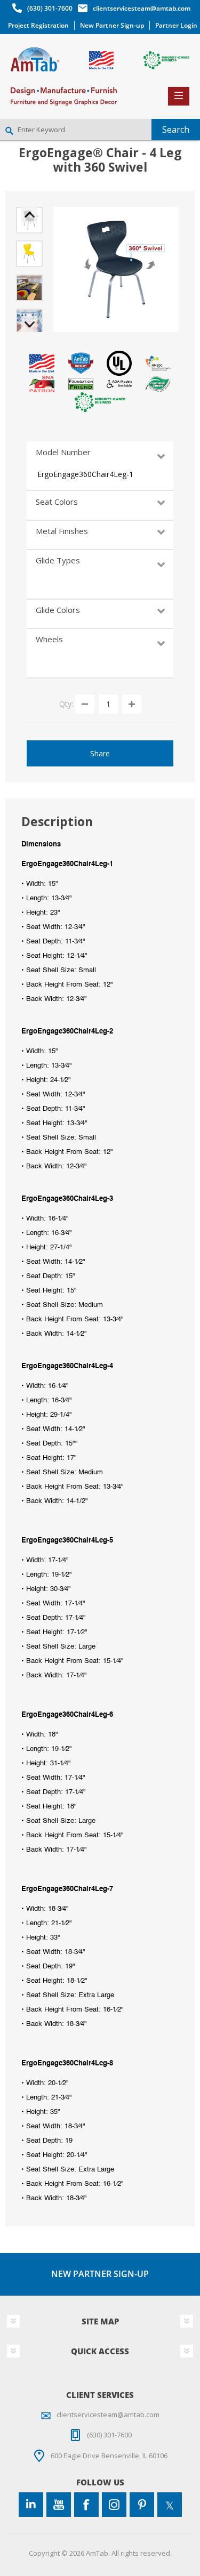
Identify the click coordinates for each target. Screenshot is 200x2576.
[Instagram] (114, 2505)
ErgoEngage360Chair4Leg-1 (85, 474)
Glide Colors (58, 610)
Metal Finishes (62, 531)
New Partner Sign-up (112, 25)
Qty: (66, 703)
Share (100, 753)
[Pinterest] (142, 2505)
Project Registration (38, 25)
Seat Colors (57, 502)
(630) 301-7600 (50, 8)
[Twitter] (170, 2505)
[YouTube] (59, 2505)
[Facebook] (86, 2505)
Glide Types (58, 560)
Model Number (63, 452)
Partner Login (176, 25)
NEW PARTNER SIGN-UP (100, 2274)
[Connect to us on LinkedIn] (31, 2505)
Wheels (49, 639)
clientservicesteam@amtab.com (142, 8)
